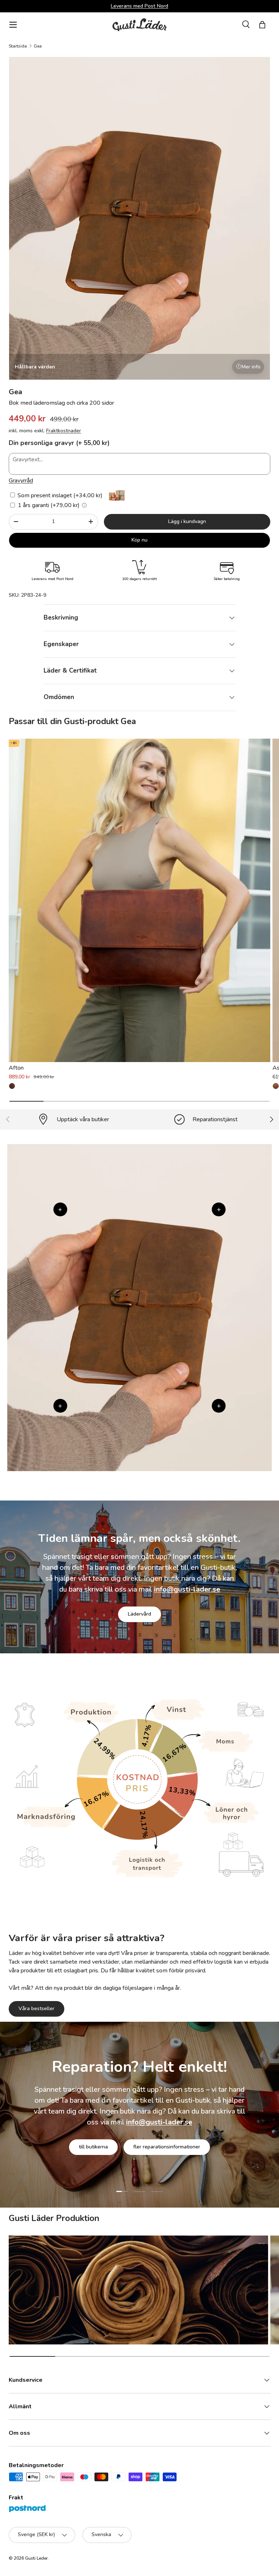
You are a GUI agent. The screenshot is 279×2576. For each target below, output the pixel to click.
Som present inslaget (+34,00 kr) (59, 495)
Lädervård (139, 1614)
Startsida (18, 46)
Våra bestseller (37, 2008)
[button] (262, 25)
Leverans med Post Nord (139, 6)
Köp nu (139, 540)
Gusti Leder (36, 2558)
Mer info (251, 367)
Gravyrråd (21, 481)
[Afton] (139, 901)
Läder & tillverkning (177, 2152)
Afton (16, 1068)
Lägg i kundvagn (187, 521)
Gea (38, 46)
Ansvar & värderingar (104, 2152)
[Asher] (276, 1086)
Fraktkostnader (64, 431)
